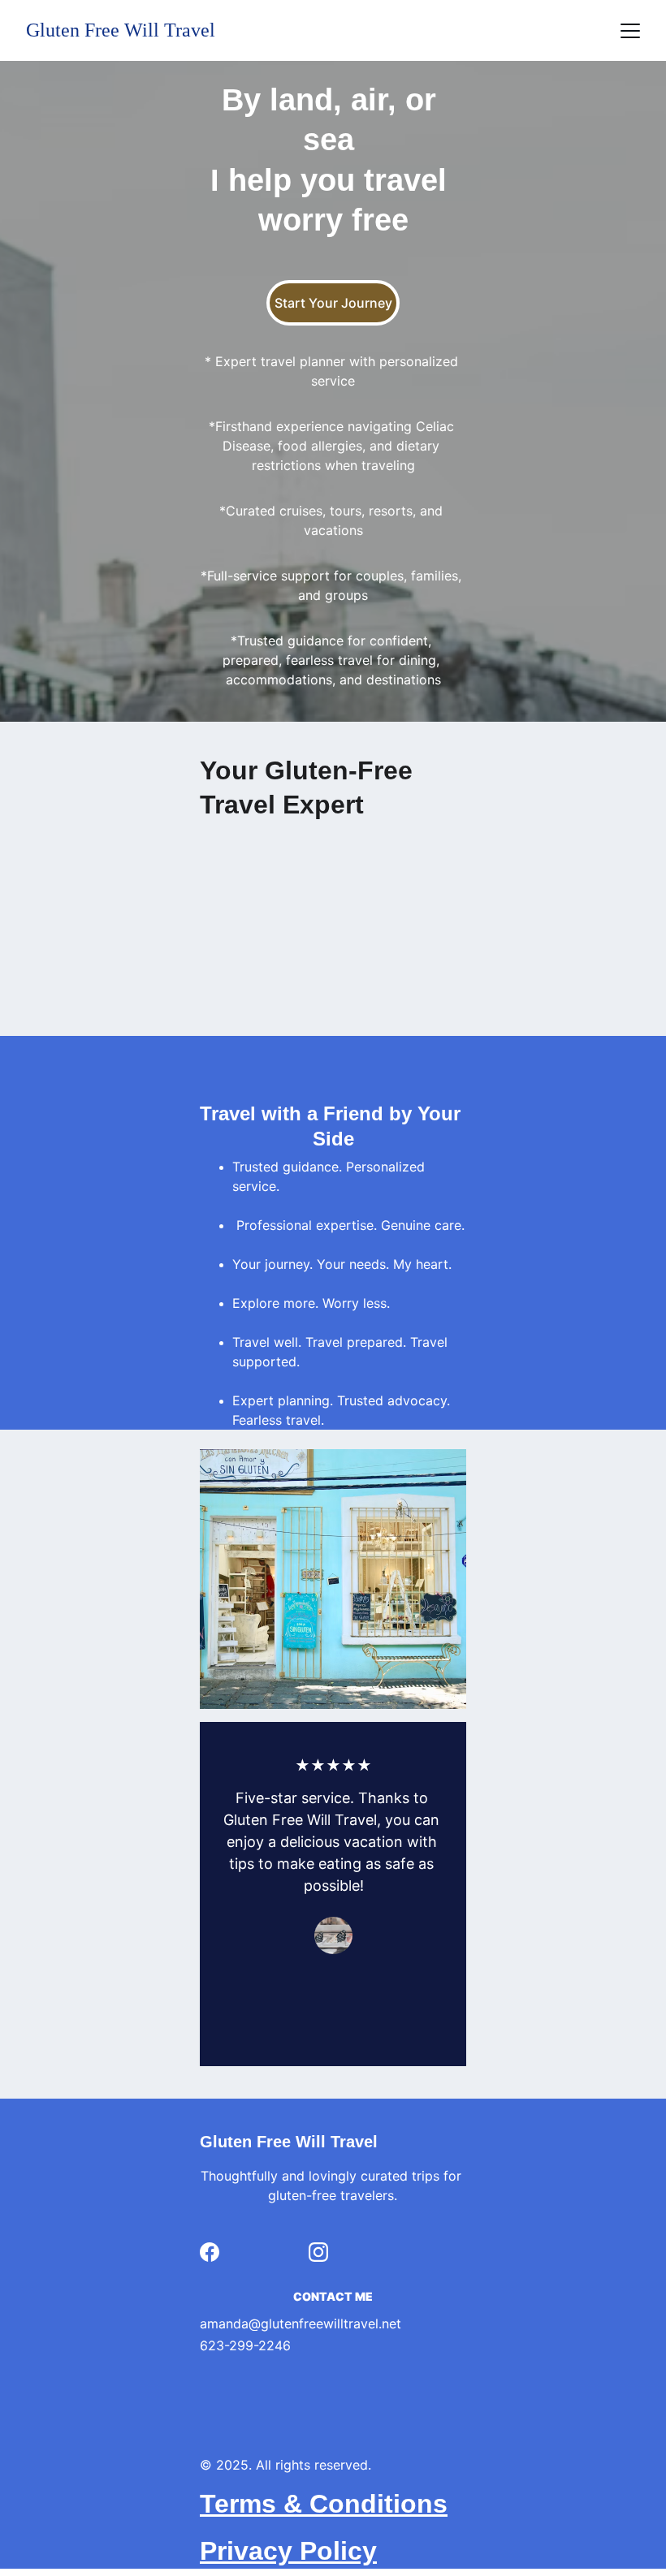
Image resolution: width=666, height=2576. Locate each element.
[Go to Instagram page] (318, 2252)
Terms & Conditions (324, 2504)
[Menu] (630, 31)
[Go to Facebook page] (210, 2252)
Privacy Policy (288, 2551)
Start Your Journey (333, 303)
